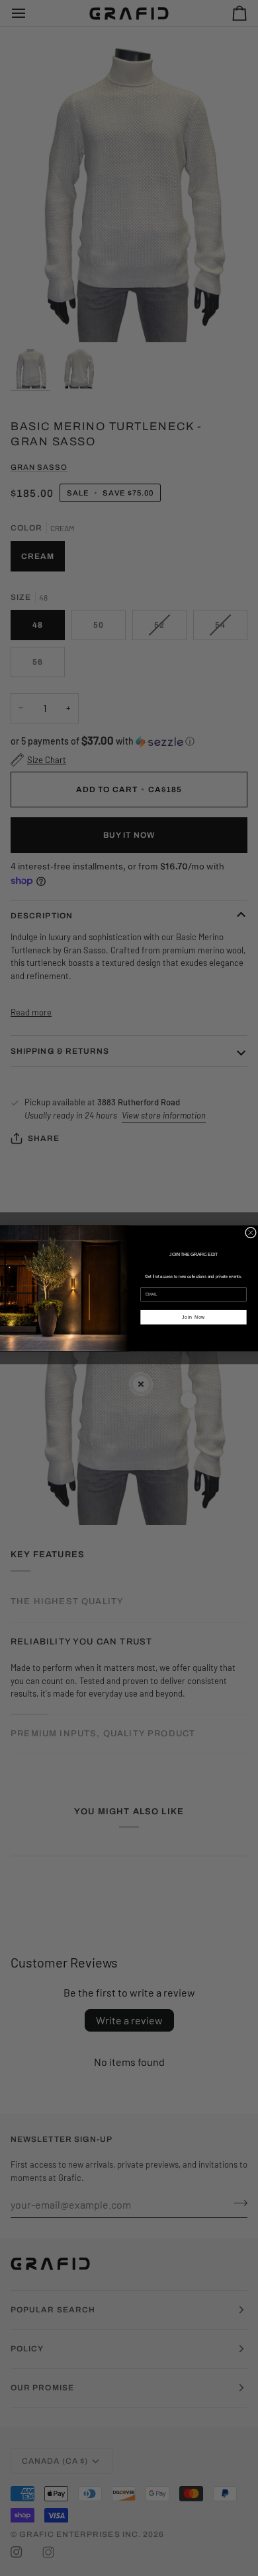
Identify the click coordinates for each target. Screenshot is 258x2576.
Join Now (194, 1316)
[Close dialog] (250, 1233)
